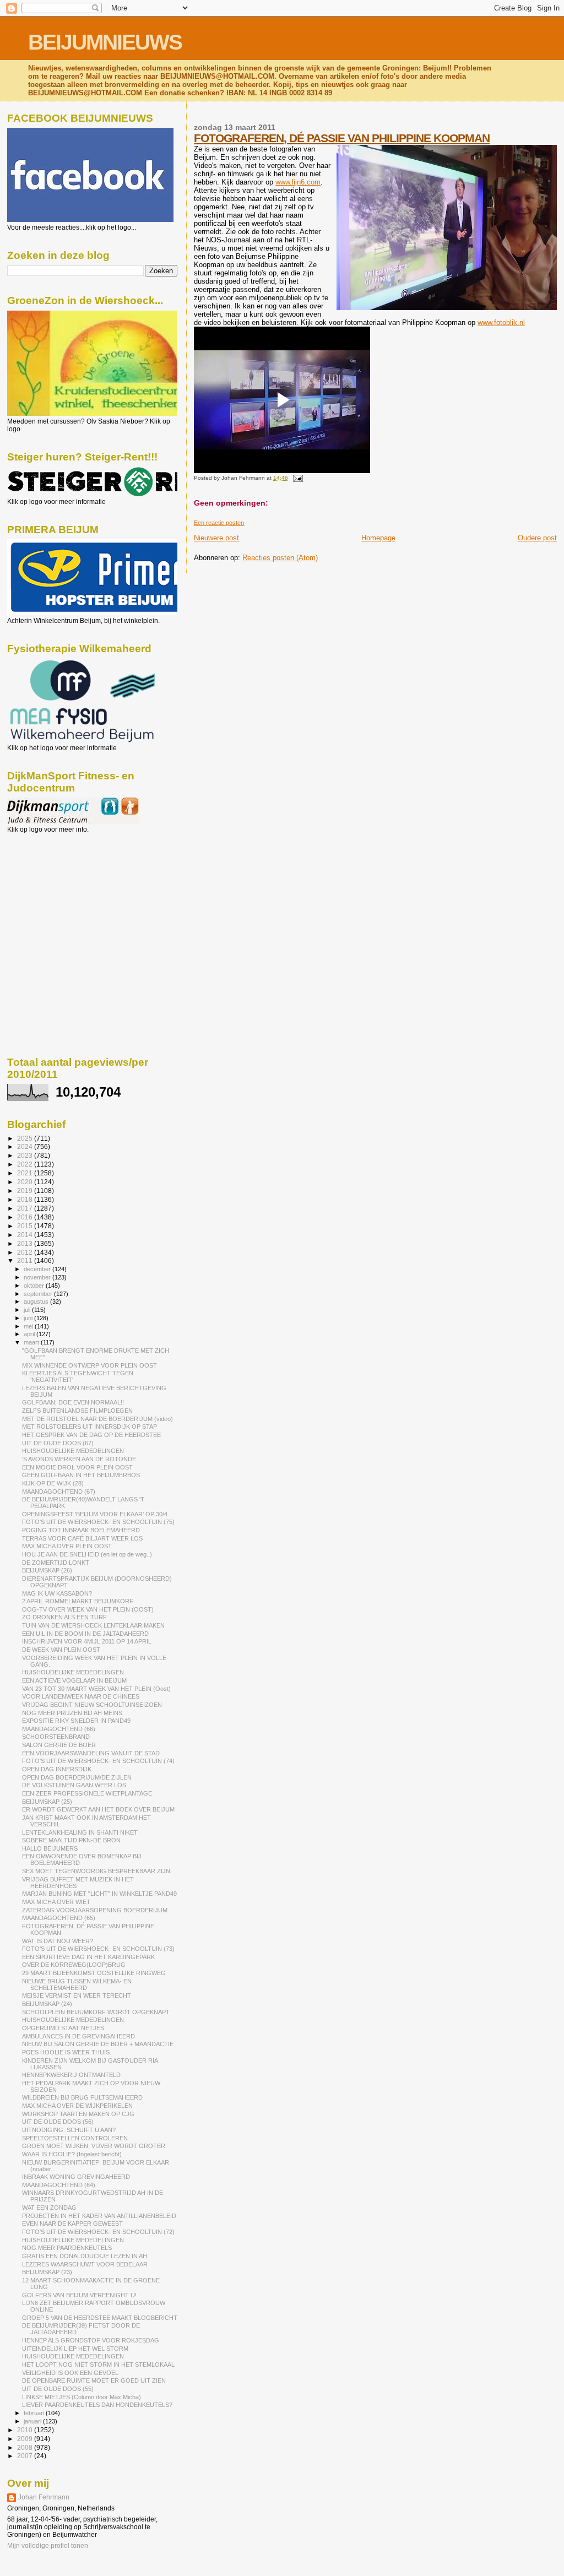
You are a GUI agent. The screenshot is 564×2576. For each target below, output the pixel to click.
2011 (26, 1260)
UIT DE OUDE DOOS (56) (58, 2122)
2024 (26, 1146)
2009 (26, 2439)
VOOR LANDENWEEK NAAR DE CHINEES (81, 1696)
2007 (26, 2456)
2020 (26, 1182)
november (38, 1277)
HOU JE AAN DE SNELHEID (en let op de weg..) (87, 1554)
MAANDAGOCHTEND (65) (59, 1918)
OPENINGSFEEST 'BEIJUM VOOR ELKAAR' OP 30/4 (95, 1514)
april (30, 1334)
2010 (26, 2430)
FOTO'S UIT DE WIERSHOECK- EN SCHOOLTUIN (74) (98, 1761)
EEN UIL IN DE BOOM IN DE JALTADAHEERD (85, 1634)
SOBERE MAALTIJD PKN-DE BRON (71, 1840)
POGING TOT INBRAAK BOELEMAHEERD (81, 1530)
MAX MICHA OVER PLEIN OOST (67, 1546)
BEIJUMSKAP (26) (47, 1570)
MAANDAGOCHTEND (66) (59, 1729)
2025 (26, 1138)
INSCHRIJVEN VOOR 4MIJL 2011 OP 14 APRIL (87, 1641)
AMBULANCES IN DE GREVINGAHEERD (78, 2036)
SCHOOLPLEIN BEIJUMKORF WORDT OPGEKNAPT (96, 2012)
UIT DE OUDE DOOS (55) (58, 2389)
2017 (26, 1208)
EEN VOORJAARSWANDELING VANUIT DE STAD (91, 1753)
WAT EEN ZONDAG (49, 2208)
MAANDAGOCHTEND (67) (59, 1492)
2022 (26, 1164)
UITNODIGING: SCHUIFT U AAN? (69, 2130)
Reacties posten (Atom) (280, 558)
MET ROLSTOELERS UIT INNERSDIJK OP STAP (90, 1427)
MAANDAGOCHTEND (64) (59, 2185)
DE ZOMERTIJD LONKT (56, 1563)
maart (32, 1342)
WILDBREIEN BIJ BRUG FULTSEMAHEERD (82, 2097)
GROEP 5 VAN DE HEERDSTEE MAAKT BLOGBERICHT (100, 2318)
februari (35, 2413)
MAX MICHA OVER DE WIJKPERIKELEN (77, 2106)
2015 (26, 1226)
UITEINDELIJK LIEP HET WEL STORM (75, 2349)
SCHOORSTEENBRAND (56, 1737)
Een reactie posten (219, 523)
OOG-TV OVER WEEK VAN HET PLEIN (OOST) (88, 1609)
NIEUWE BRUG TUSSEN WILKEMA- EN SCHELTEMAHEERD (77, 1984)
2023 (26, 1155)
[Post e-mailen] (296, 478)
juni (29, 1318)
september (39, 1294)
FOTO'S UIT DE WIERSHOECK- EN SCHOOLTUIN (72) (98, 2232)
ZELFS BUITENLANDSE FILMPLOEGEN (77, 1411)
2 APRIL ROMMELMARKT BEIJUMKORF (78, 1601)
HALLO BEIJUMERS (50, 1848)
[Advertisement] (57, 893)
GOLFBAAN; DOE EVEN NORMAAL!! (73, 1402)
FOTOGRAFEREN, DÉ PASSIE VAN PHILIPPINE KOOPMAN (342, 138)
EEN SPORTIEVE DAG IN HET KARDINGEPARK (88, 1957)
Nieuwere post (216, 538)
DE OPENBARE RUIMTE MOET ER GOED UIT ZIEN (94, 2380)
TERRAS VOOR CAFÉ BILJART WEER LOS (82, 1538)
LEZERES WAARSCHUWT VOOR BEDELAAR (85, 2264)
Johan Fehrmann (44, 2497)
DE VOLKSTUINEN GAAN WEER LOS (74, 1785)
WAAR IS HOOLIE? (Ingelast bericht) (72, 2154)
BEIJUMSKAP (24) (47, 2004)
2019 (26, 1191)
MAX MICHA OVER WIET (56, 1902)
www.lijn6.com (298, 182)
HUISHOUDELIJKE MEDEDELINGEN (73, 1451)
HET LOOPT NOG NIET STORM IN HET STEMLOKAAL (98, 2365)
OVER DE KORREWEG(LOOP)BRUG (74, 1965)
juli (28, 1310)
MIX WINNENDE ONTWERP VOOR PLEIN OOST (90, 1365)
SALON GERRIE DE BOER (59, 1745)
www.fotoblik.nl (501, 322)
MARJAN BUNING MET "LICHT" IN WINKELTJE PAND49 (99, 1894)
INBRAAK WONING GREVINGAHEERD (76, 2177)
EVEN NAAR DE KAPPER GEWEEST (72, 2224)
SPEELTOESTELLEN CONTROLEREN (75, 2138)
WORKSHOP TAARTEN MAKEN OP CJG (78, 2114)
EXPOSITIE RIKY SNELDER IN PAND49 (76, 1721)
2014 (26, 1235)
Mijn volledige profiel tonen (48, 2546)
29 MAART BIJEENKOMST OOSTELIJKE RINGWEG (94, 1973)
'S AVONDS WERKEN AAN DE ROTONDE (79, 1459)
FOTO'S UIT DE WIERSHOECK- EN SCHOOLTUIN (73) (98, 1949)
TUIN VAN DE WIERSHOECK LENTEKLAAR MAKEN (93, 1625)
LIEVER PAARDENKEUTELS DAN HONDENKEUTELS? (97, 2405)
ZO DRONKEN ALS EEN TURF (64, 1617)
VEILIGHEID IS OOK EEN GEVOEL (70, 2373)
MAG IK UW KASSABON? (57, 1593)
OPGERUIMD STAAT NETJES (63, 2028)
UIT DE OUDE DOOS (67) (58, 1443)
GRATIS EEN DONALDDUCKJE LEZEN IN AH (85, 2256)
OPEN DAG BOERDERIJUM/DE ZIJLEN (77, 1777)
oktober (35, 1286)
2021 (26, 1173)
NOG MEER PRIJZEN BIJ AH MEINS (72, 1713)
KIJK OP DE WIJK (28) (53, 1483)
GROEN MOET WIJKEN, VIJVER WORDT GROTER (94, 2146)
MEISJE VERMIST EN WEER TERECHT (77, 1995)
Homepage (378, 538)
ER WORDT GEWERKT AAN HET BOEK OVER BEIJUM (98, 1809)
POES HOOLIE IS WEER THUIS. (67, 2052)
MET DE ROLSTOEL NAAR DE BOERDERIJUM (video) (97, 1419)
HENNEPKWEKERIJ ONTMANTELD (71, 2075)
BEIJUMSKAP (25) (47, 1802)
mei (29, 1326)
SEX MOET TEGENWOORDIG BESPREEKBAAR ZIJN (96, 1871)
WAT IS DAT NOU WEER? (58, 1941)
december (38, 1269)
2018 (26, 1199)
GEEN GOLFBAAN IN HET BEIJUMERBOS (81, 1475)
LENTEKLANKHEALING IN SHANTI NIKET (80, 1832)
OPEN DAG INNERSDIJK (57, 1769)
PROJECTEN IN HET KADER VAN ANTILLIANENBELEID (99, 2216)
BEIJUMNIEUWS (105, 42)
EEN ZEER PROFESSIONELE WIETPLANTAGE (87, 1793)
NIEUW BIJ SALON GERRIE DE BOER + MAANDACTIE (98, 2044)
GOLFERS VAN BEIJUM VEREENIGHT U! (79, 2295)
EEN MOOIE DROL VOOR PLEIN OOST (77, 1467)
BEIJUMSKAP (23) (47, 2272)
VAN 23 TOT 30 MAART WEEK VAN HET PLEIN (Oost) (96, 1689)
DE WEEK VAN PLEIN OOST (61, 1650)
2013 (26, 1243)
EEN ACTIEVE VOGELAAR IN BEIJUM (74, 1680)
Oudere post (537, 538)
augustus (37, 1301)
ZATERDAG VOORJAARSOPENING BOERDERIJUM (95, 1910)
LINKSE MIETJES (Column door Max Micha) (82, 2397)
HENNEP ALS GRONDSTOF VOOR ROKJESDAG (91, 2340)
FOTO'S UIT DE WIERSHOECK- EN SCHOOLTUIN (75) (98, 1522)
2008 (26, 2447)
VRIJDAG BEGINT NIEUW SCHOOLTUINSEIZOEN (92, 1705)
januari (33, 2421)
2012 (26, 1252)
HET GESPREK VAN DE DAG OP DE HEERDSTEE (91, 1435)
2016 (26, 1217)
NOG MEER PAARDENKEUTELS (67, 2248)
